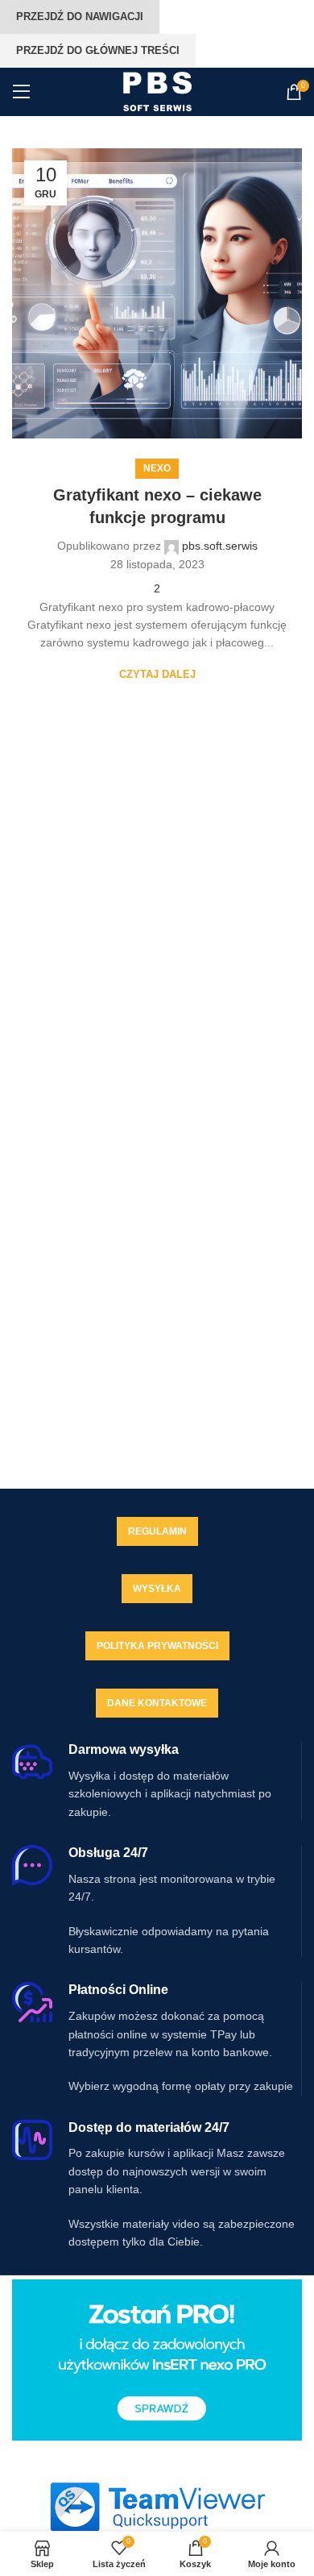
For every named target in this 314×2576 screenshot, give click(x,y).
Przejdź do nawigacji (80, 17)
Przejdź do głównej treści (98, 50)
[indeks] (157, 2507)
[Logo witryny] (157, 91)
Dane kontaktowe (157, 1703)
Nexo (157, 468)
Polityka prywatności (157, 1646)
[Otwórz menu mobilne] (22, 92)
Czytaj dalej (157, 674)
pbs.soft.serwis (220, 546)
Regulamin (157, 1531)
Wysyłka (157, 1589)
